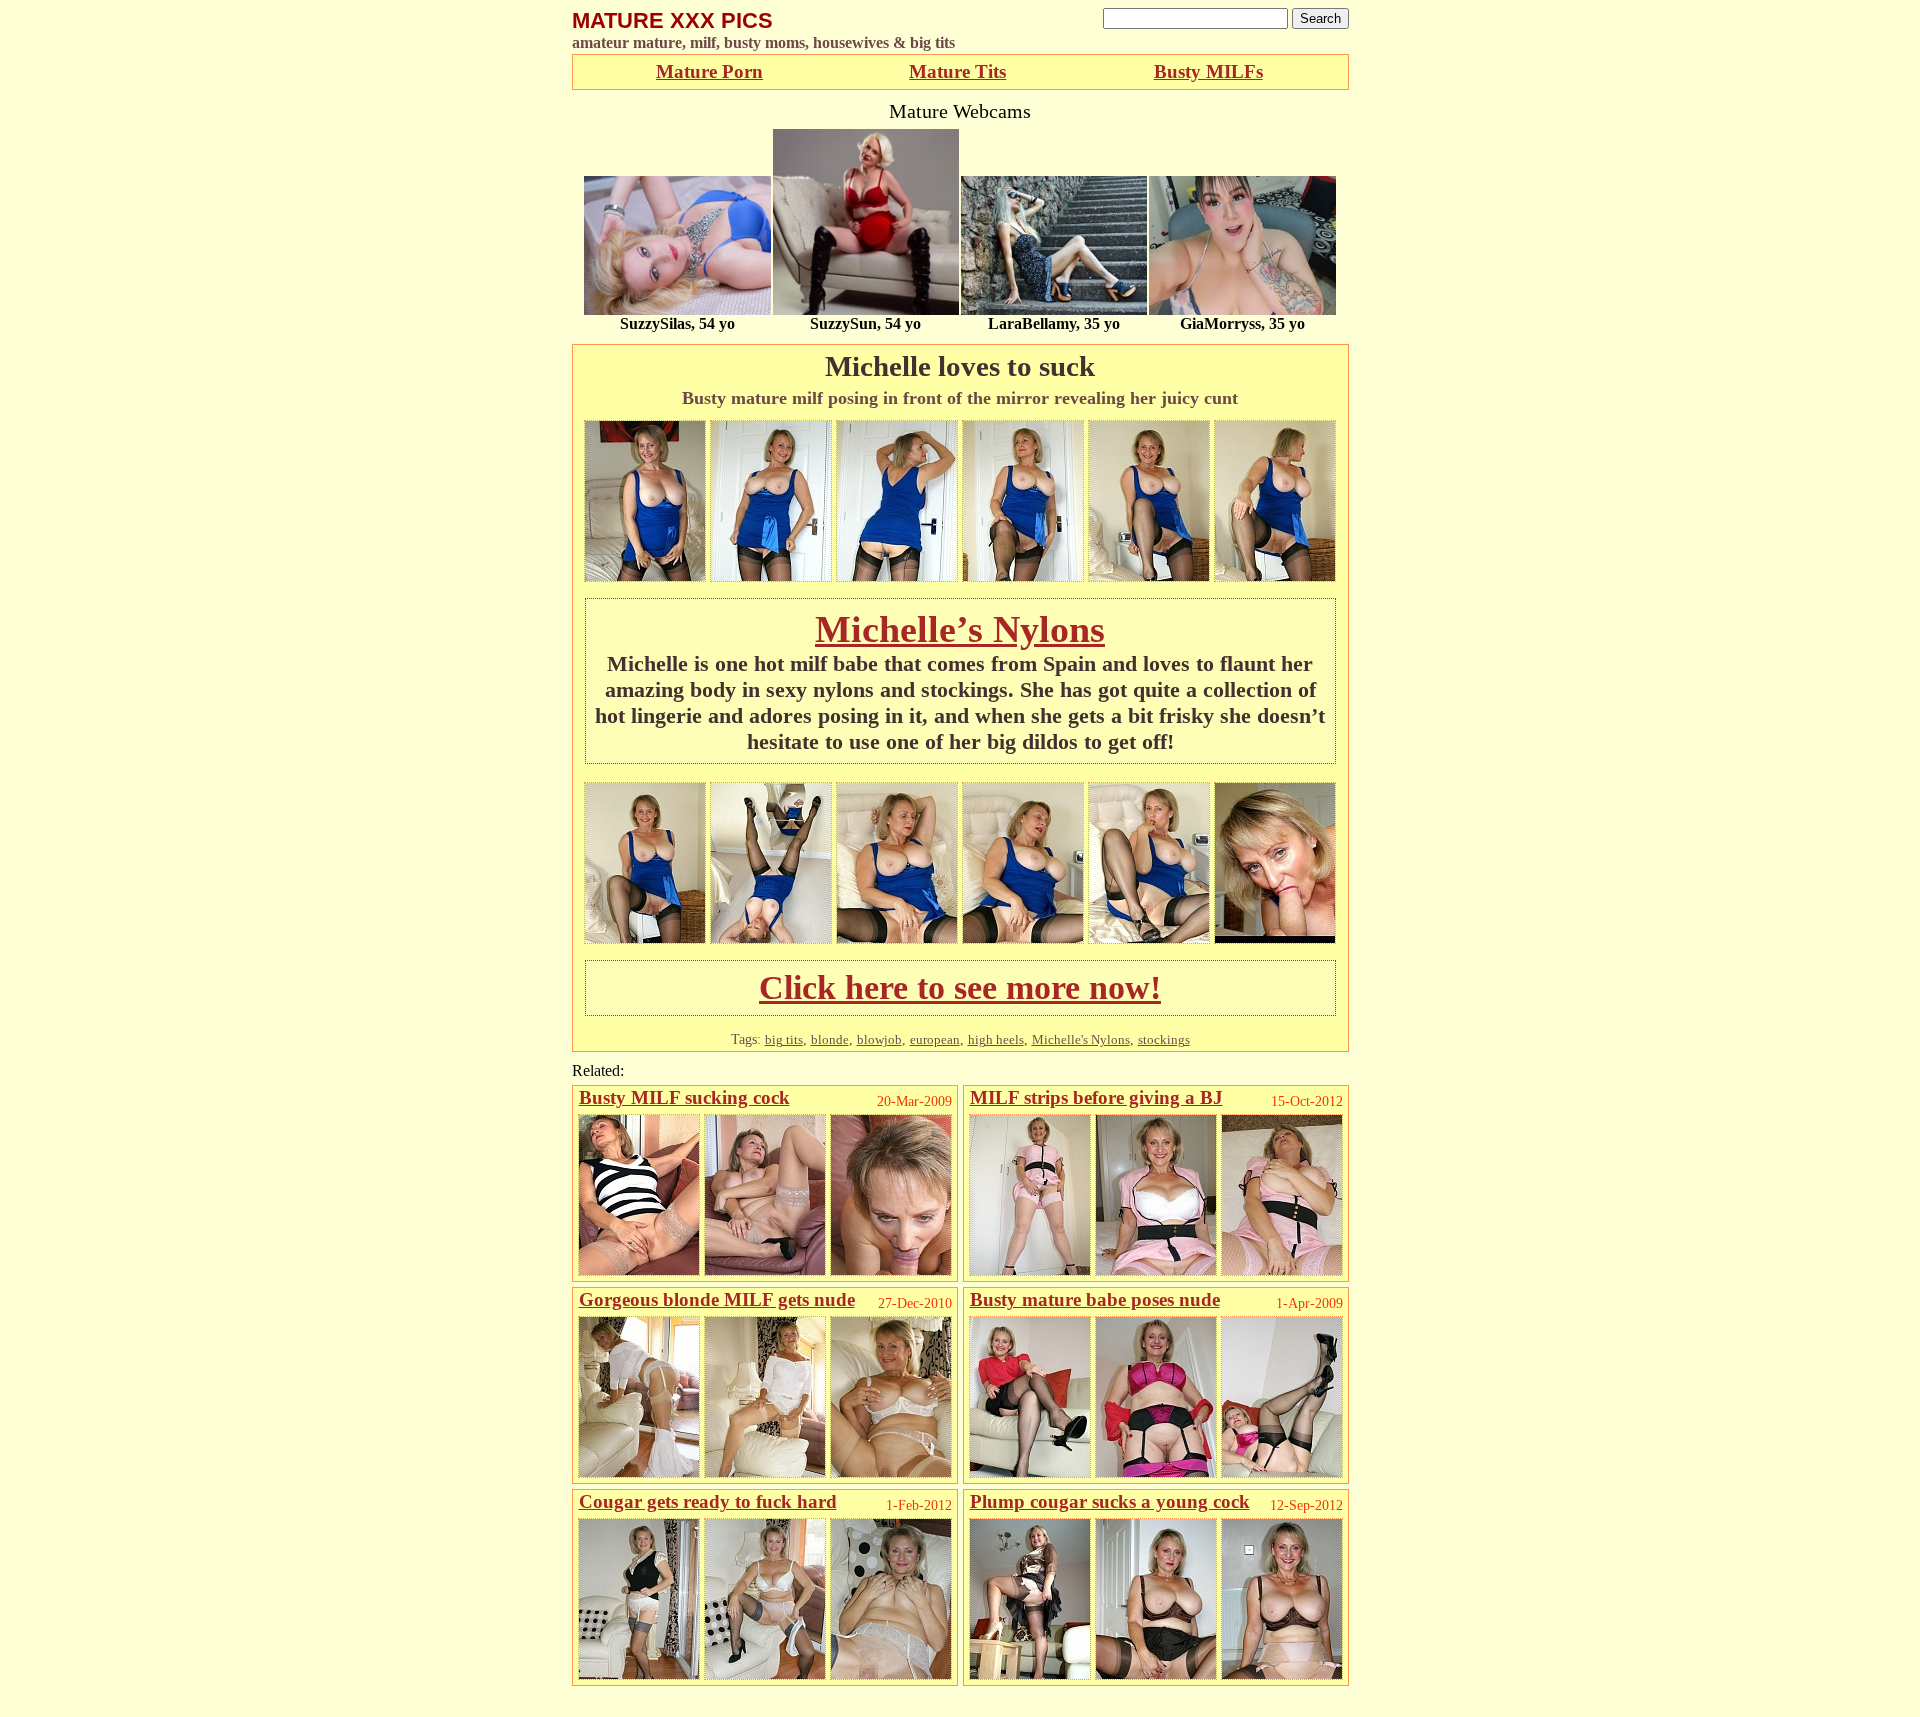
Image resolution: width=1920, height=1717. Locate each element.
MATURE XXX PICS (672, 20)
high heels (996, 1039)
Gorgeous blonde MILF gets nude (717, 1299)
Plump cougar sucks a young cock (1110, 1501)
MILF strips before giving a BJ (1096, 1097)
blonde (830, 1039)
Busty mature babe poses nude (1095, 1299)
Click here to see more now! (960, 987)
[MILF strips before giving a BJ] (1030, 1270)
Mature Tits (957, 71)
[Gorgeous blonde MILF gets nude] (639, 1472)
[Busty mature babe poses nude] (1030, 1472)
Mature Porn (709, 71)
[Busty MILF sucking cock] (639, 1270)
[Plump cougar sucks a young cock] (1030, 1674)
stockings (1164, 1039)
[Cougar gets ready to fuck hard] (639, 1674)
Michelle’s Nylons (960, 629)
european (935, 1039)
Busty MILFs (1208, 71)
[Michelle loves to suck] (645, 576)
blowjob (879, 1039)
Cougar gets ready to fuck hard (708, 1501)
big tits (784, 1039)
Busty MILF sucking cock (684, 1097)
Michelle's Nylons (1081, 1039)
